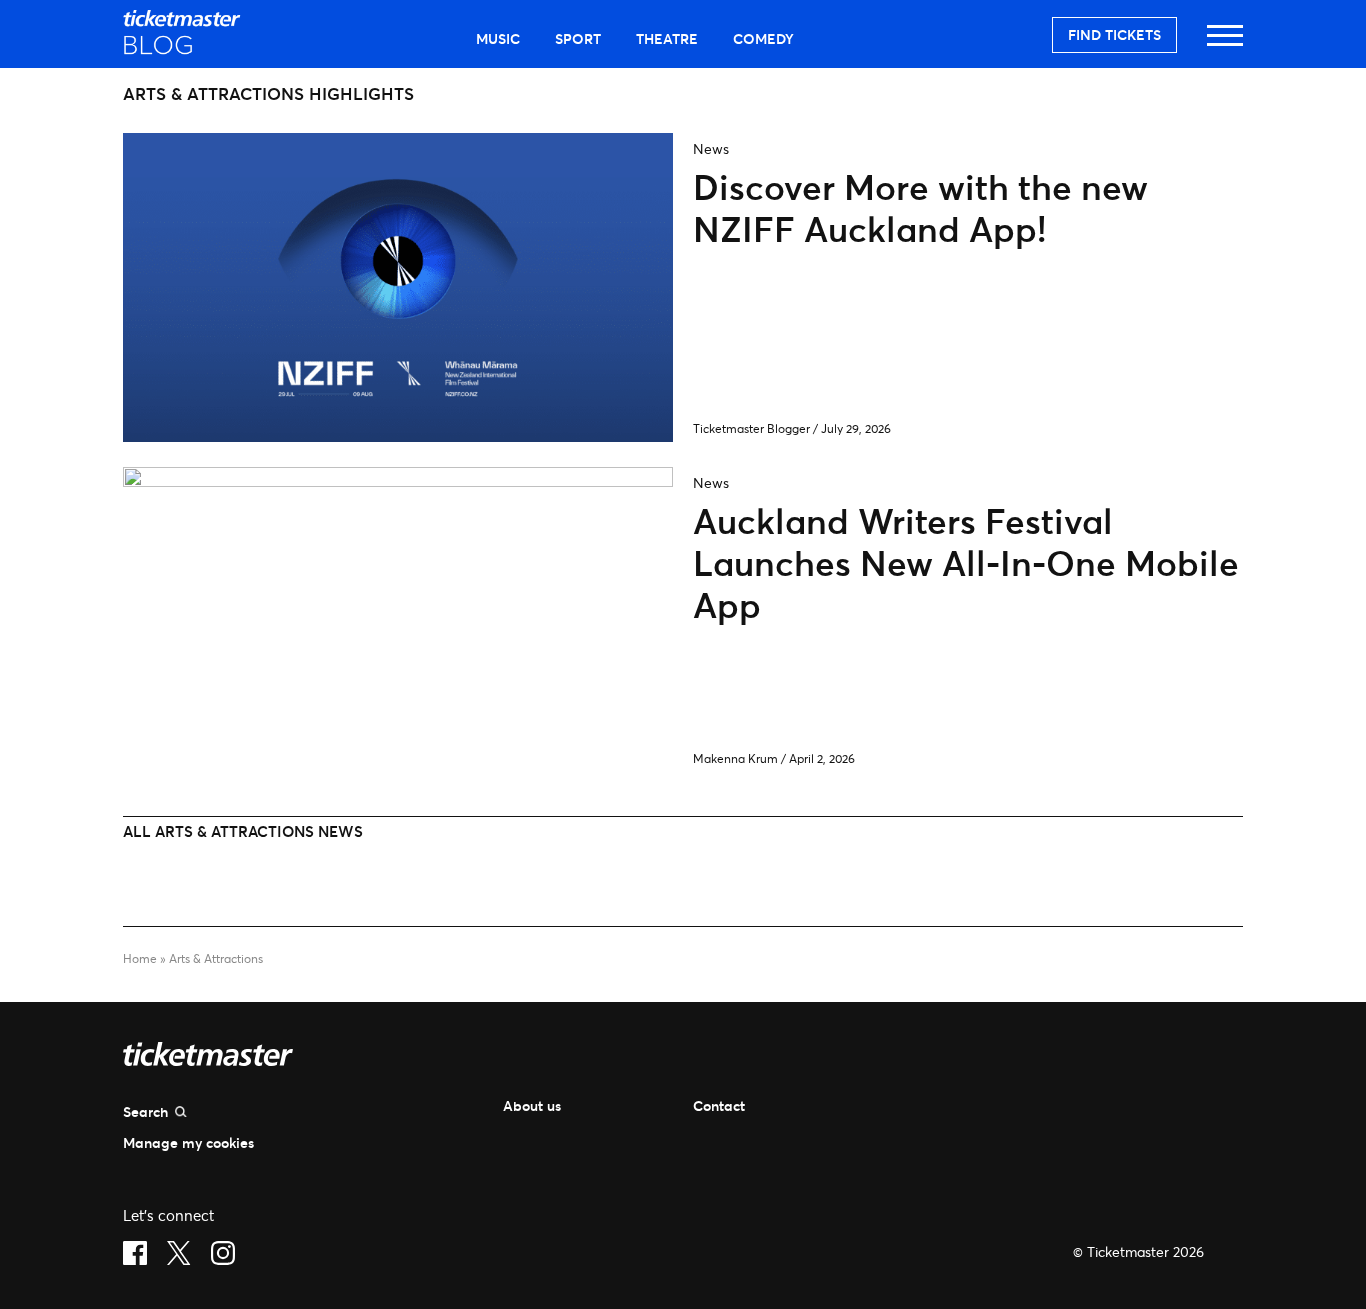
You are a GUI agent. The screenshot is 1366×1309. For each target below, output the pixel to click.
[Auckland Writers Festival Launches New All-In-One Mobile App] (398, 480)
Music (498, 38)
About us (532, 1105)
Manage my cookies (188, 1142)
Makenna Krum (735, 758)
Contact (719, 1105)
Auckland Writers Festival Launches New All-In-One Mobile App (966, 562)
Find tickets (1114, 34)
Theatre (667, 38)
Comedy (763, 38)
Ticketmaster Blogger (751, 428)
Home (140, 958)
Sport (578, 38)
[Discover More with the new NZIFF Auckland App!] (398, 435)
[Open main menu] (1225, 44)
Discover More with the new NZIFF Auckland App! (920, 207)
